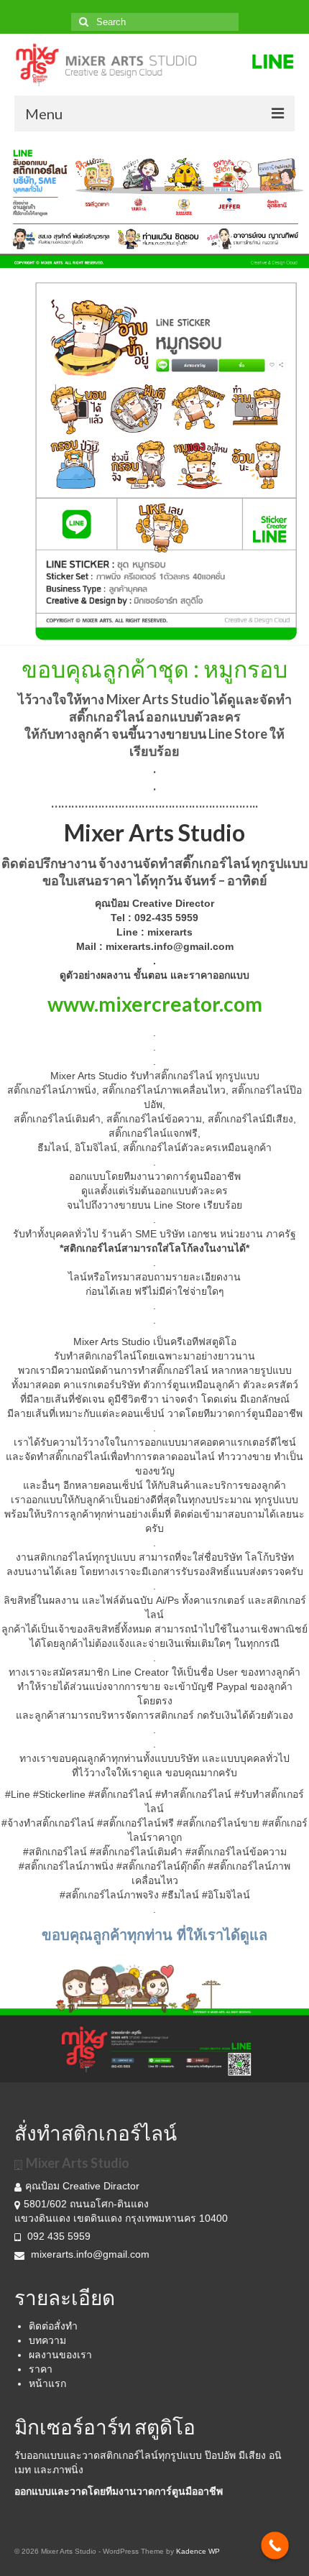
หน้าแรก (47, 2383)
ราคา (41, 2369)
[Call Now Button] (275, 2545)
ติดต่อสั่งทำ (53, 2326)
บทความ (47, 2340)
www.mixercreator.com (155, 1004)
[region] (154, 203)
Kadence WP (198, 2551)
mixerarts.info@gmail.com (90, 2254)
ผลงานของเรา (60, 2355)
